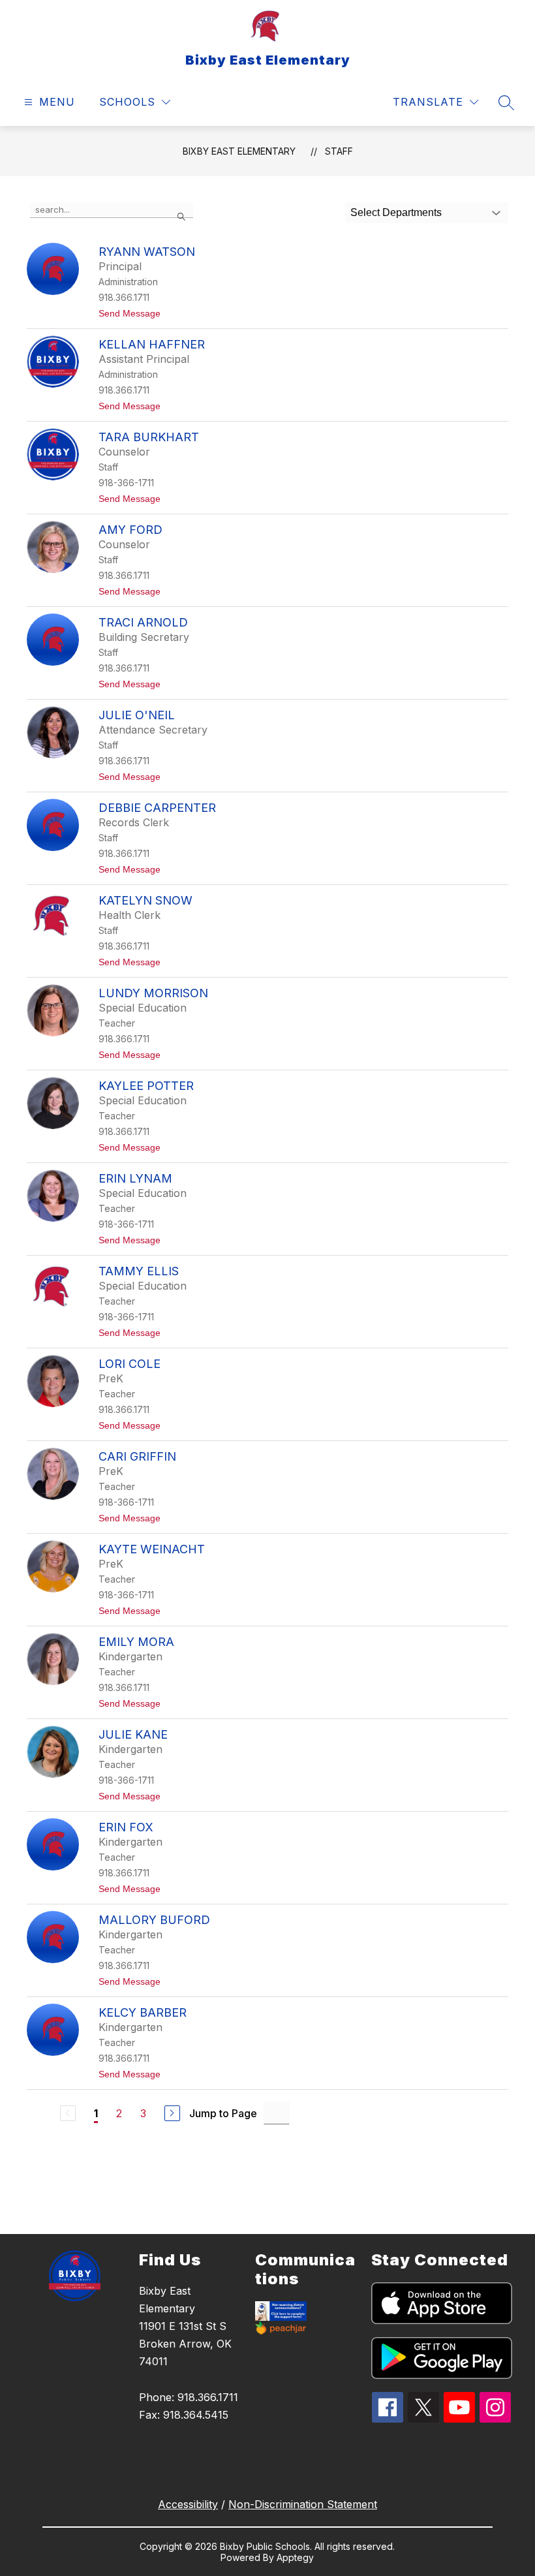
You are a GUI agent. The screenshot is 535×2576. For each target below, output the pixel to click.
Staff (339, 151)
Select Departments (396, 212)
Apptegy (295, 2557)
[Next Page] (172, 2113)
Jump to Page (223, 2113)
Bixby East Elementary (239, 151)
